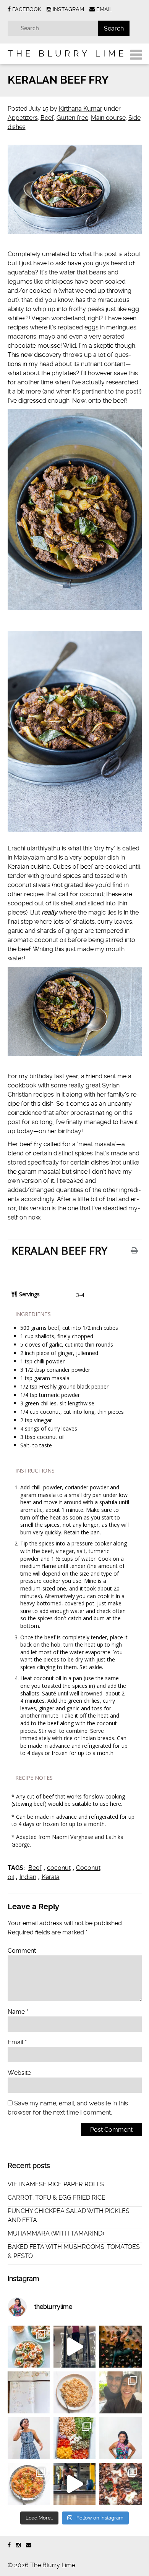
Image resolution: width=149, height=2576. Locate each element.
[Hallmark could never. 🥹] (29, 2392)
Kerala (51, 1877)
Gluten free (72, 118)
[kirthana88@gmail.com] (29, 2545)
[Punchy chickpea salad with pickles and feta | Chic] (74, 2438)
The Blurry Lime (67, 53)
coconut (59, 1868)
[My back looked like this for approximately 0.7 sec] (120, 2347)
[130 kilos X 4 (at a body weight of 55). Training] (74, 2484)
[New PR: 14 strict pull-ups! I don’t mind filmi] (74, 2347)
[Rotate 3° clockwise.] (29, 2438)
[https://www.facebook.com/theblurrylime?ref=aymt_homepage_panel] (9, 2545)
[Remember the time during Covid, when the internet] (120, 2484)
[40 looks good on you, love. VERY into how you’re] (120, 2392)
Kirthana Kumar (81, 109)
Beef (47, 118)
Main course (108, 118)
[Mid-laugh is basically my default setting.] (120, 2438)
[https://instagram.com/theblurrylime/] (18, 2545)
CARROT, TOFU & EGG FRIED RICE (57, 2198)
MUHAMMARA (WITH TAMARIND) (56, 2233)
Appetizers (23, 118)
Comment (22, 1951)
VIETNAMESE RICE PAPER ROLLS (56, 2184)
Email (17, 2042)
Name (18, 2012)
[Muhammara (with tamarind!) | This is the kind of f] (29, 2484)
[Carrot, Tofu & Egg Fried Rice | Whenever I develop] (74, 2392)
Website (19, 2073)
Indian (28, 1877)
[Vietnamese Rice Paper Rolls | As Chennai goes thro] (29, 2347)
